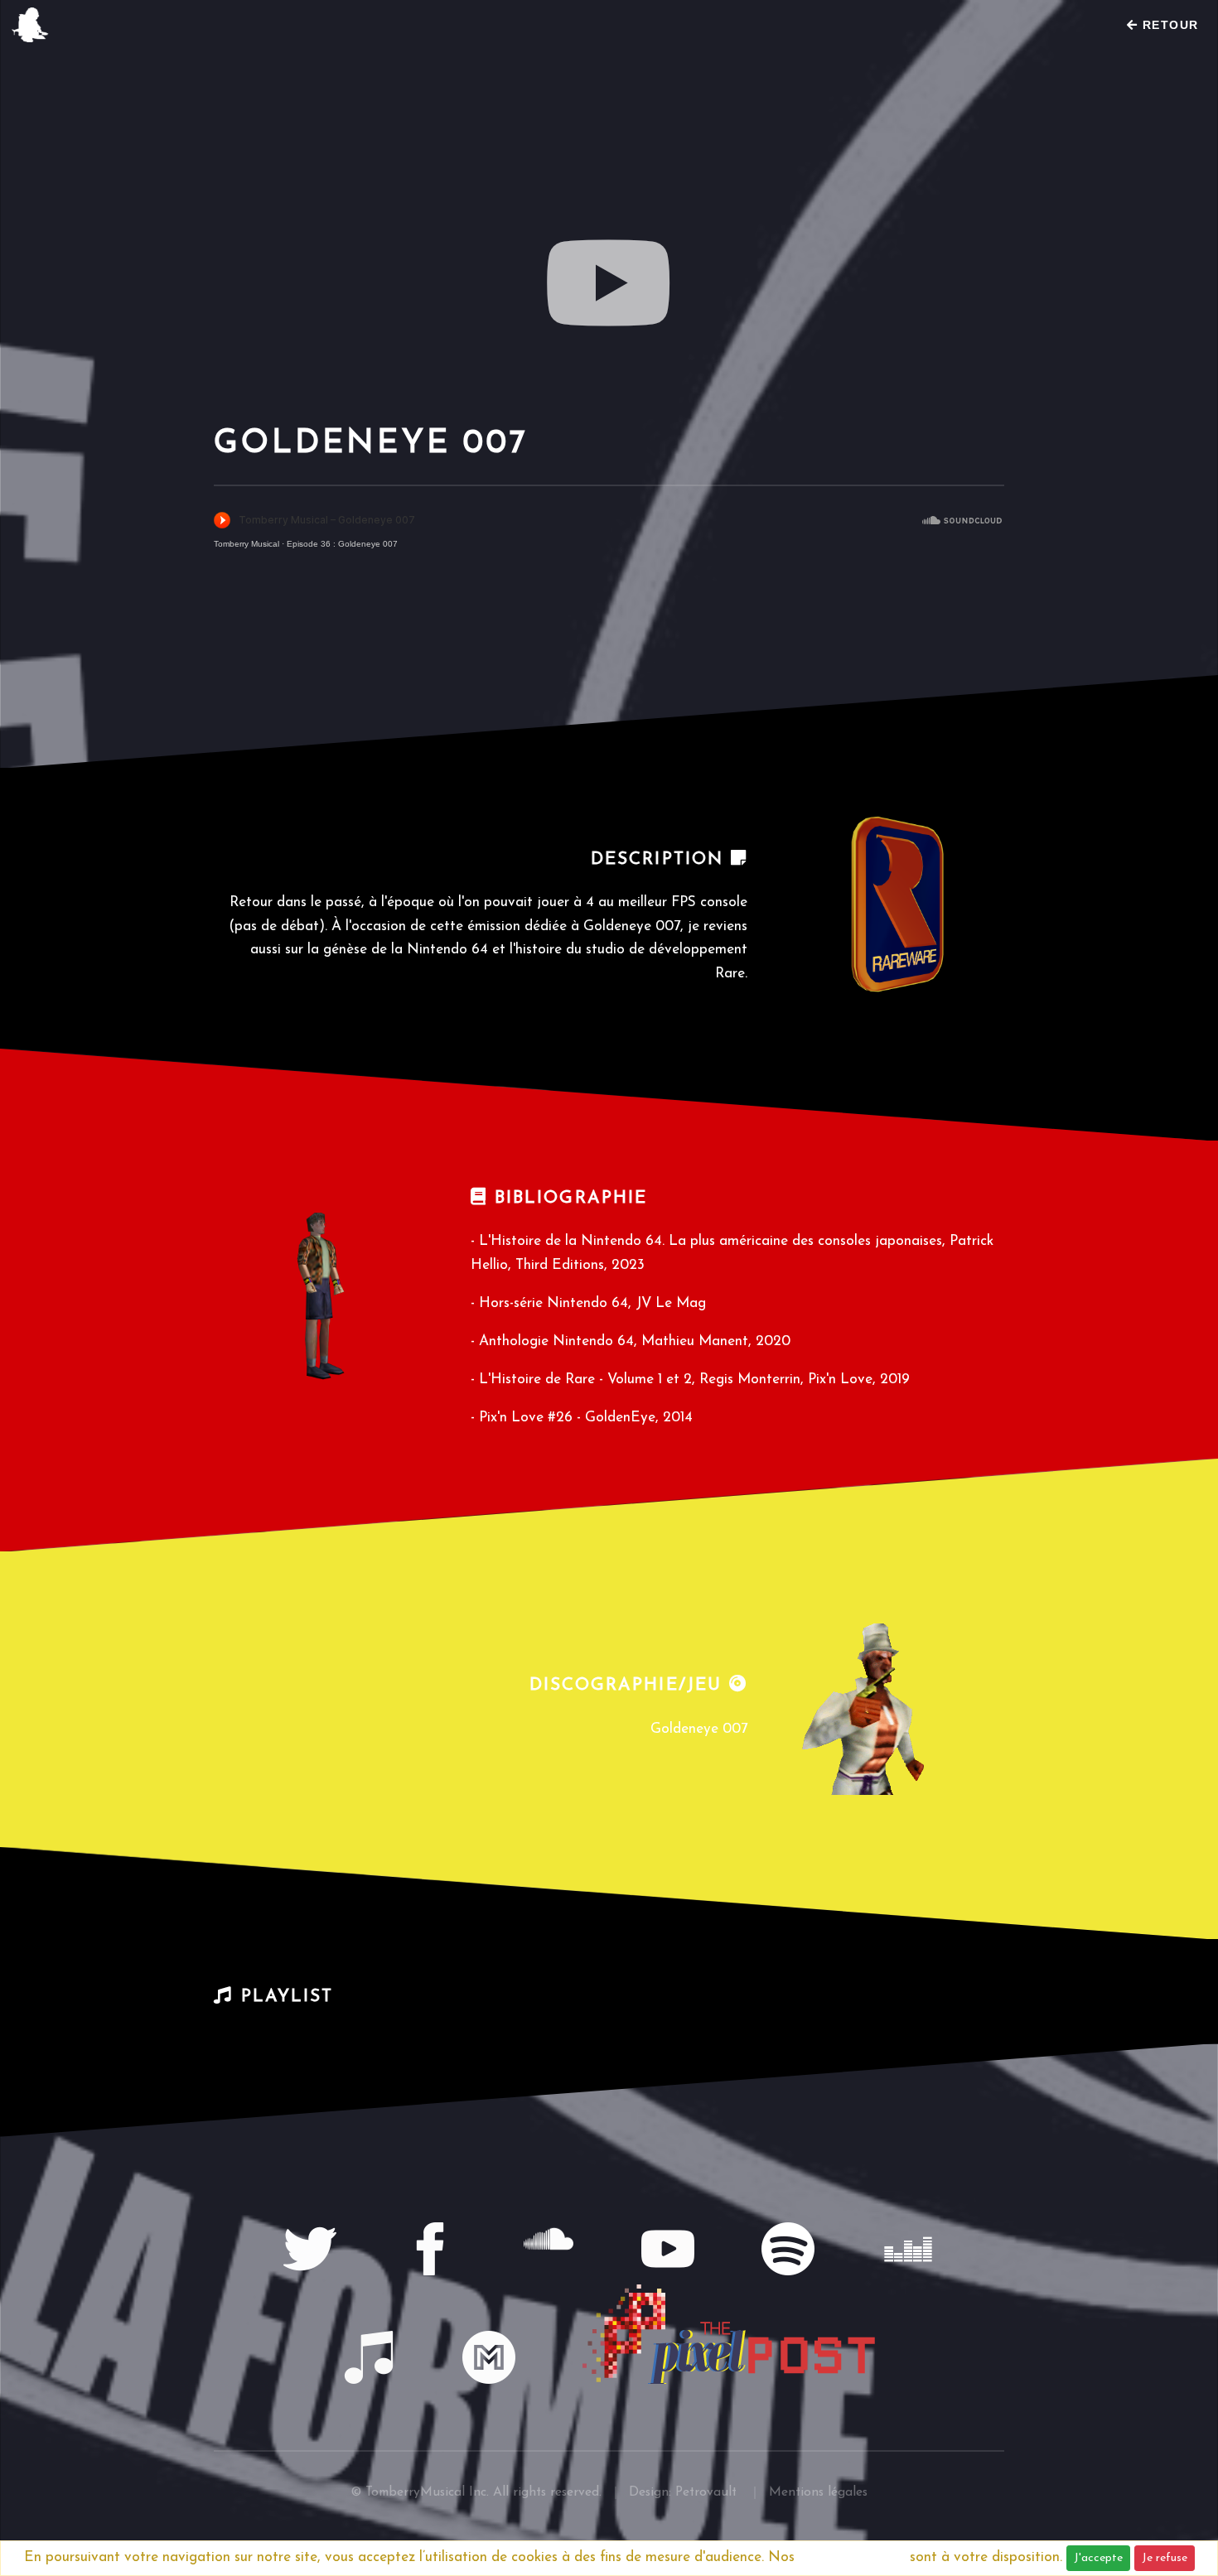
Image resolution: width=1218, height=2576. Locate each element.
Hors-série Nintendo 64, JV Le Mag (592, 1303)
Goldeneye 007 (699, 1729)
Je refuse (1165, 2558)
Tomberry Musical (247, 544)
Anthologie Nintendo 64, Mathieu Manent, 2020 (635, 1341)
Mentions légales (852, 2557)
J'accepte (1098, 2558)
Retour (1169, 25)
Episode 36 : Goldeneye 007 (342, 544)
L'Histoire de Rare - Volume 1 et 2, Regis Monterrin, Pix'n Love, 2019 (694, 1380)
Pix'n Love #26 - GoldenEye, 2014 (586, 1418)
